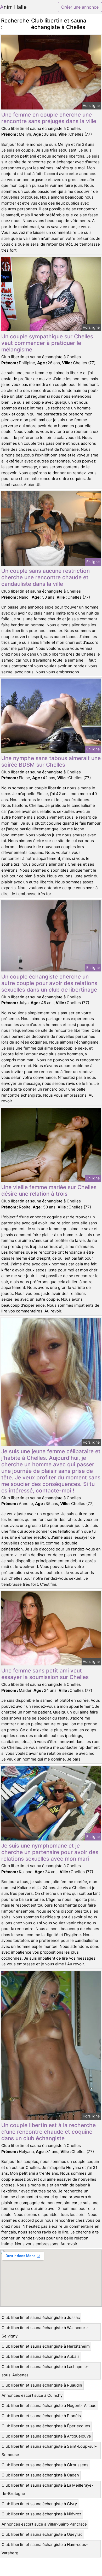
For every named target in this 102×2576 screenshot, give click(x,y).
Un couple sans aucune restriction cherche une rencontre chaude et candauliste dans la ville (46, 577)
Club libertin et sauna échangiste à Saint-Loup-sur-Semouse (49, 2450)
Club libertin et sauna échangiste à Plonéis (41, 2416)
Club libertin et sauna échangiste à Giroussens (45, 2465)
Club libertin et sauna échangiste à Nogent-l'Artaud (49, 2406)
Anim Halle (13, 7)
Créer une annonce (80, 7)
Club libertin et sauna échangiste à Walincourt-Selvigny (45, 2332)
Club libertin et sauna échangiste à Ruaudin (42, 2385)
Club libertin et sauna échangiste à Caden (40, 2475)
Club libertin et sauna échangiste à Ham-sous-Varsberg (45, 2549)
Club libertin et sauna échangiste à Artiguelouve (46, 2436)
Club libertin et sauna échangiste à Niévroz (41, 2514)
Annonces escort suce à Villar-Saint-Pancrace (44, 2524)
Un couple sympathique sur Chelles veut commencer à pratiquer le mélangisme (47, 343)
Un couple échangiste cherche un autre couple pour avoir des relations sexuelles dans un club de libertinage (49, 983)
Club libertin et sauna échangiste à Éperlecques (46, 2426)
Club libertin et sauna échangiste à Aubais (41, 2356)
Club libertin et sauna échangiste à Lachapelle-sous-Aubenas (45, 2371)
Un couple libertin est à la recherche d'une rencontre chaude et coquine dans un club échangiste (49, 2132)
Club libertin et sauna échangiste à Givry (39, 2504)
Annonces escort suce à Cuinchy (32, 2395)
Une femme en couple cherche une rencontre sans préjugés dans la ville (49, 118)
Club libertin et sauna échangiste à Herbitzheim (46, 2346)
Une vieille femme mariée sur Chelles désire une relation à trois (49, 1190)
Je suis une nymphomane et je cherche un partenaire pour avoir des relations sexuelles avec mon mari (50, 1852)
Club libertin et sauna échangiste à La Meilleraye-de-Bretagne (47, 2489)
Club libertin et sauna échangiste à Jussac (41, 2317)
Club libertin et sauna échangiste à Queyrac (42, 2534)
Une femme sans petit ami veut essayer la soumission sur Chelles (45, 1674)
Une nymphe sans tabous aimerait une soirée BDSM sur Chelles (51, 761)
